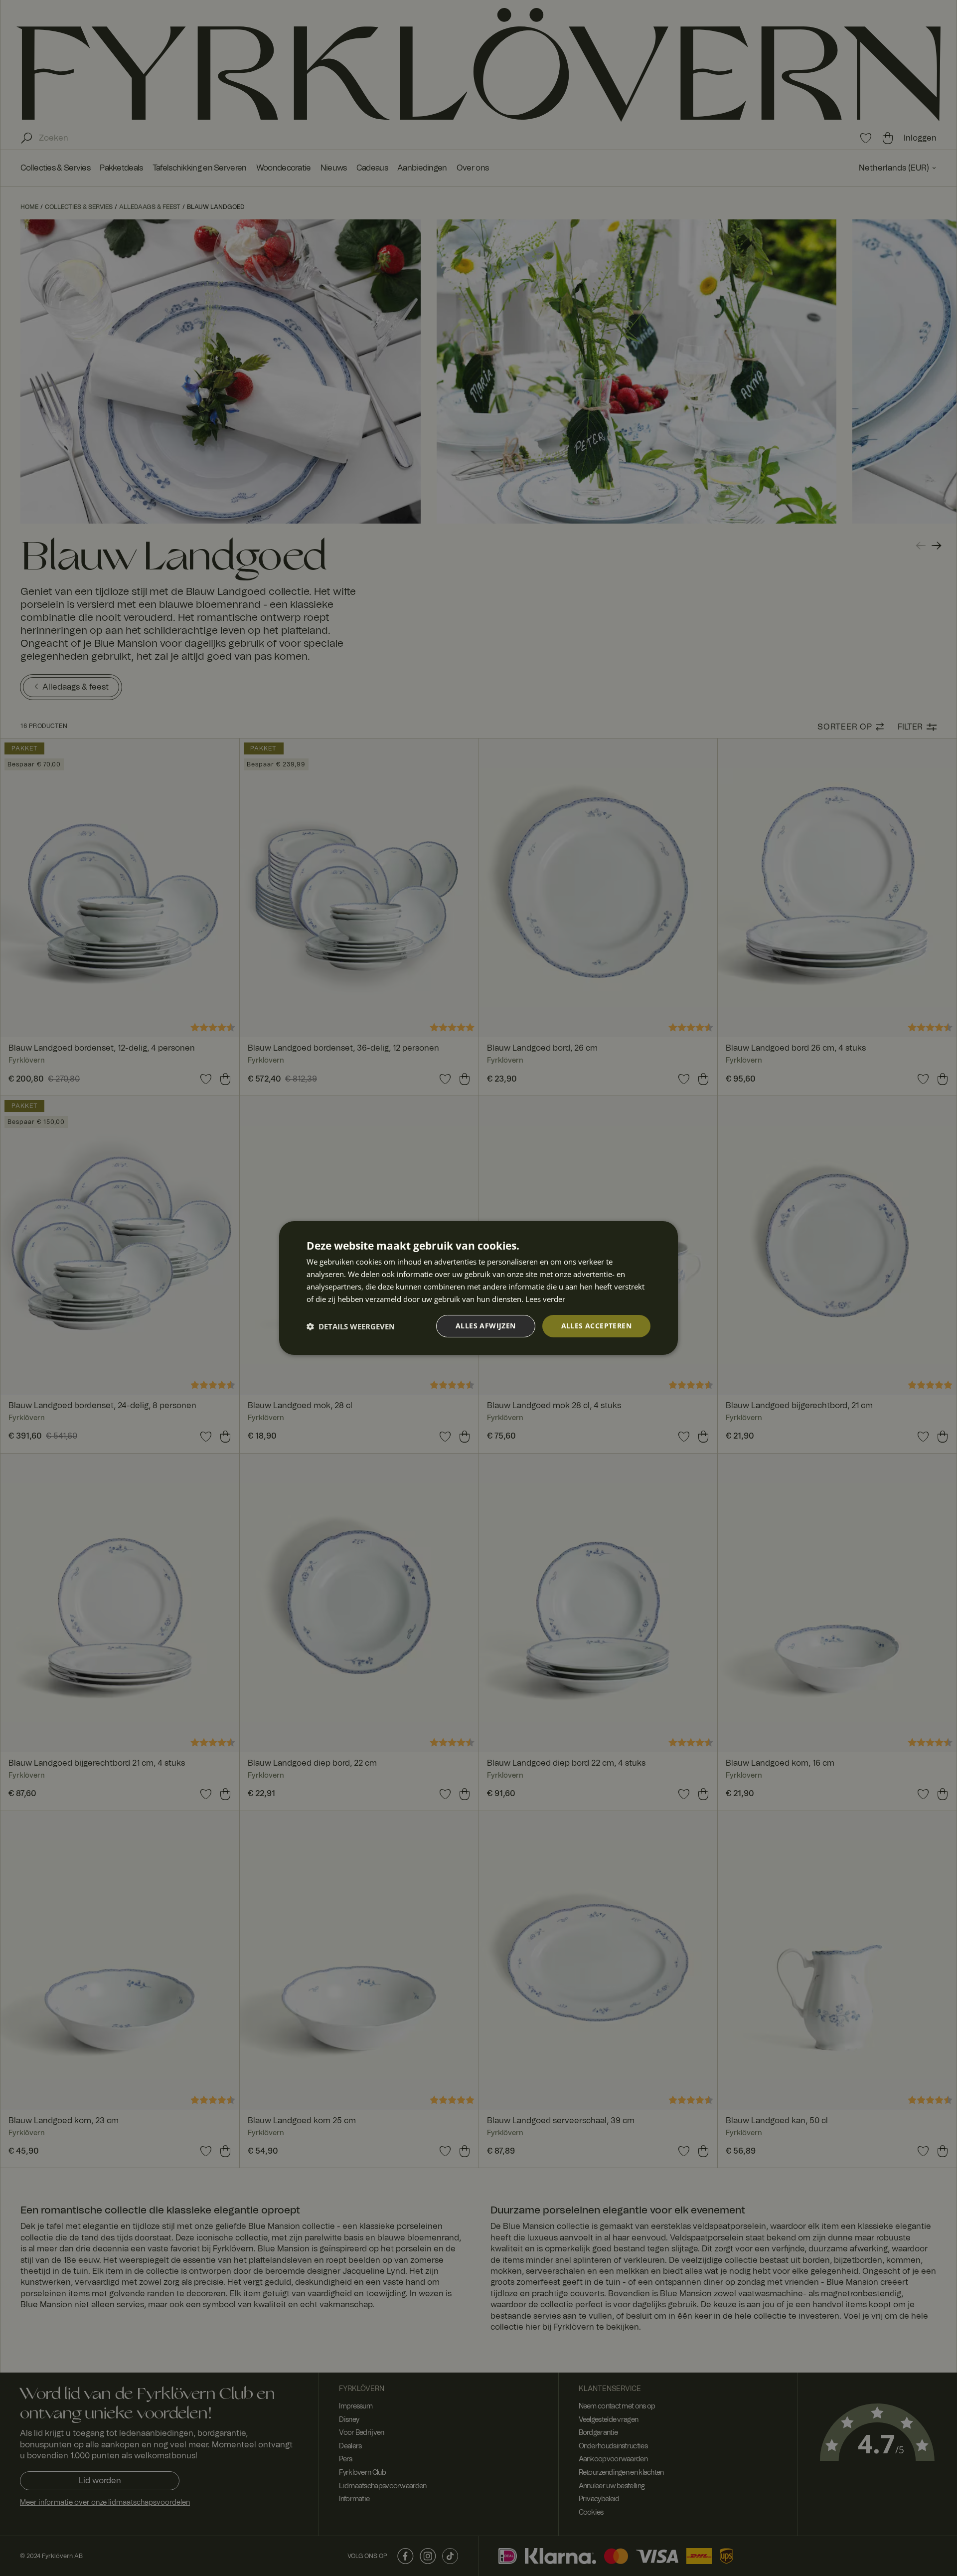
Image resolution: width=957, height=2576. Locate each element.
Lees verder (545, 1299)
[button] (351, 1326)
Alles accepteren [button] (596, 1326)
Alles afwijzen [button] (486, 1326)
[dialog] (478, 1288)
